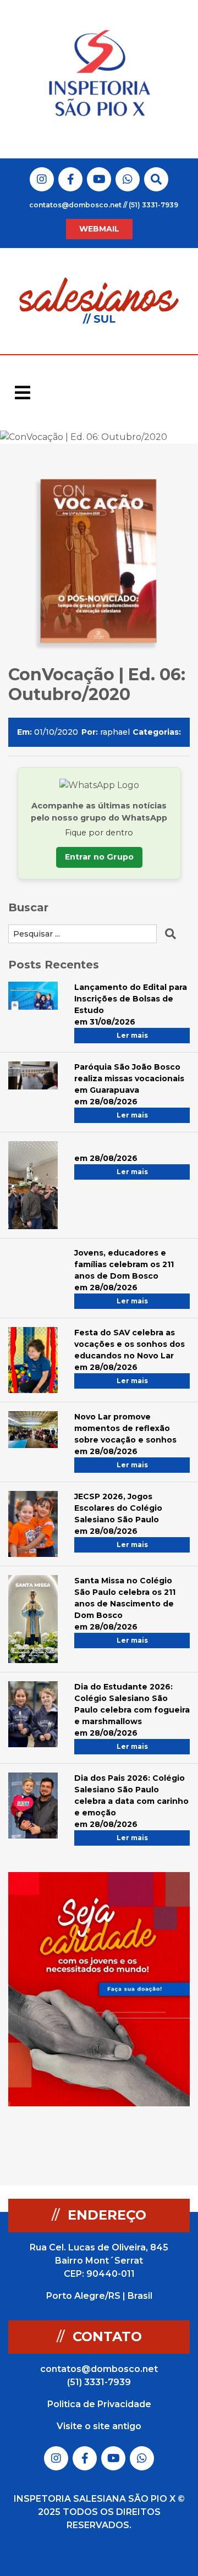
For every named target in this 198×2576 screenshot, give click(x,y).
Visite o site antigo (99, 2426)
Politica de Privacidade (99, 2404)
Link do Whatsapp (128, 179)
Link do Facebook (71, 179)
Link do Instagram (42, 179)
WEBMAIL (99, 229)
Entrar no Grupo (99, 857)
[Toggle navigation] (23, 393)
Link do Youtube (99, 179)
